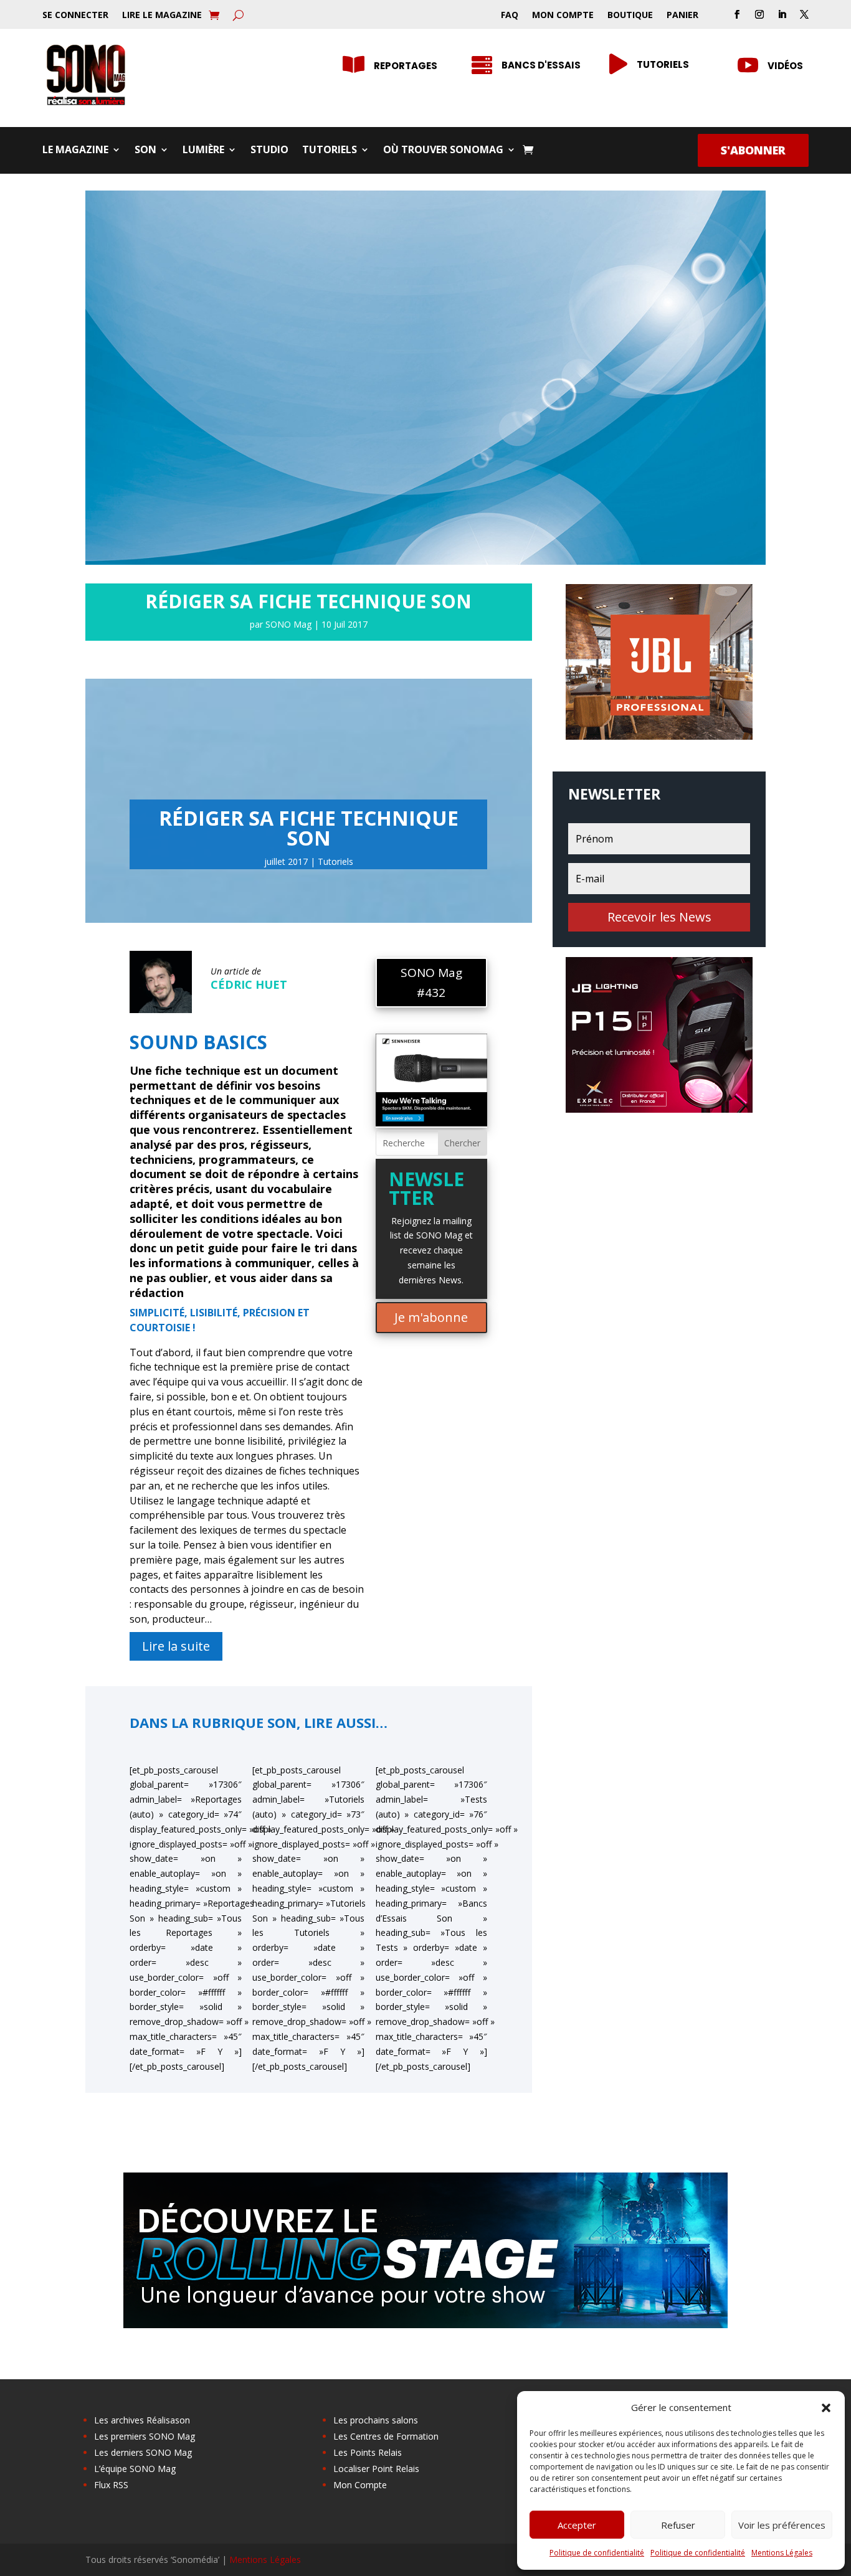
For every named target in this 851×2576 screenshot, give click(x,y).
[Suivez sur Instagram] (759, 14)
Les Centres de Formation (386, 2436)
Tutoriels (663, 64)
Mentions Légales (782, 2553)
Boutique (630, 16)
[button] (826, 2408)
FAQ (510, 16)
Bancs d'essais (541, 65)
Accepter (577, 2525)
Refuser (678, 2525)
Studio (269, 151)
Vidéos (785, 66)
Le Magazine (75, 151)
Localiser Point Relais (376, 2469)
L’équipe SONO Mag (135, 2469)
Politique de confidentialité (597, 2553)
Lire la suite (176, 1646)
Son (145, 151)
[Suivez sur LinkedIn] (782, 14)
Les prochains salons (376, 2420)
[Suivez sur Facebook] (737, 14)
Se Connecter (75, 16)
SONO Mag (288, 624)
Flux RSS (111, 2485)
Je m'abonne (431, 1317)
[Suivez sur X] (804, 14)
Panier (682, 16)
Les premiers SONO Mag (145, 2436)
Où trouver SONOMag (443, 151)
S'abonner (753, 150)
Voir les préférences (782, 2525)
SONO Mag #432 (431, 983)
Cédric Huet (249, 984)
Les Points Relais (368, 2452)
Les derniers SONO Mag (143, 2452)
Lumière (203, 151)
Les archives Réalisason (142, 2420)
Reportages (406, 66)
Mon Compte (563, 16)
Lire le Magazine (162, 16)
